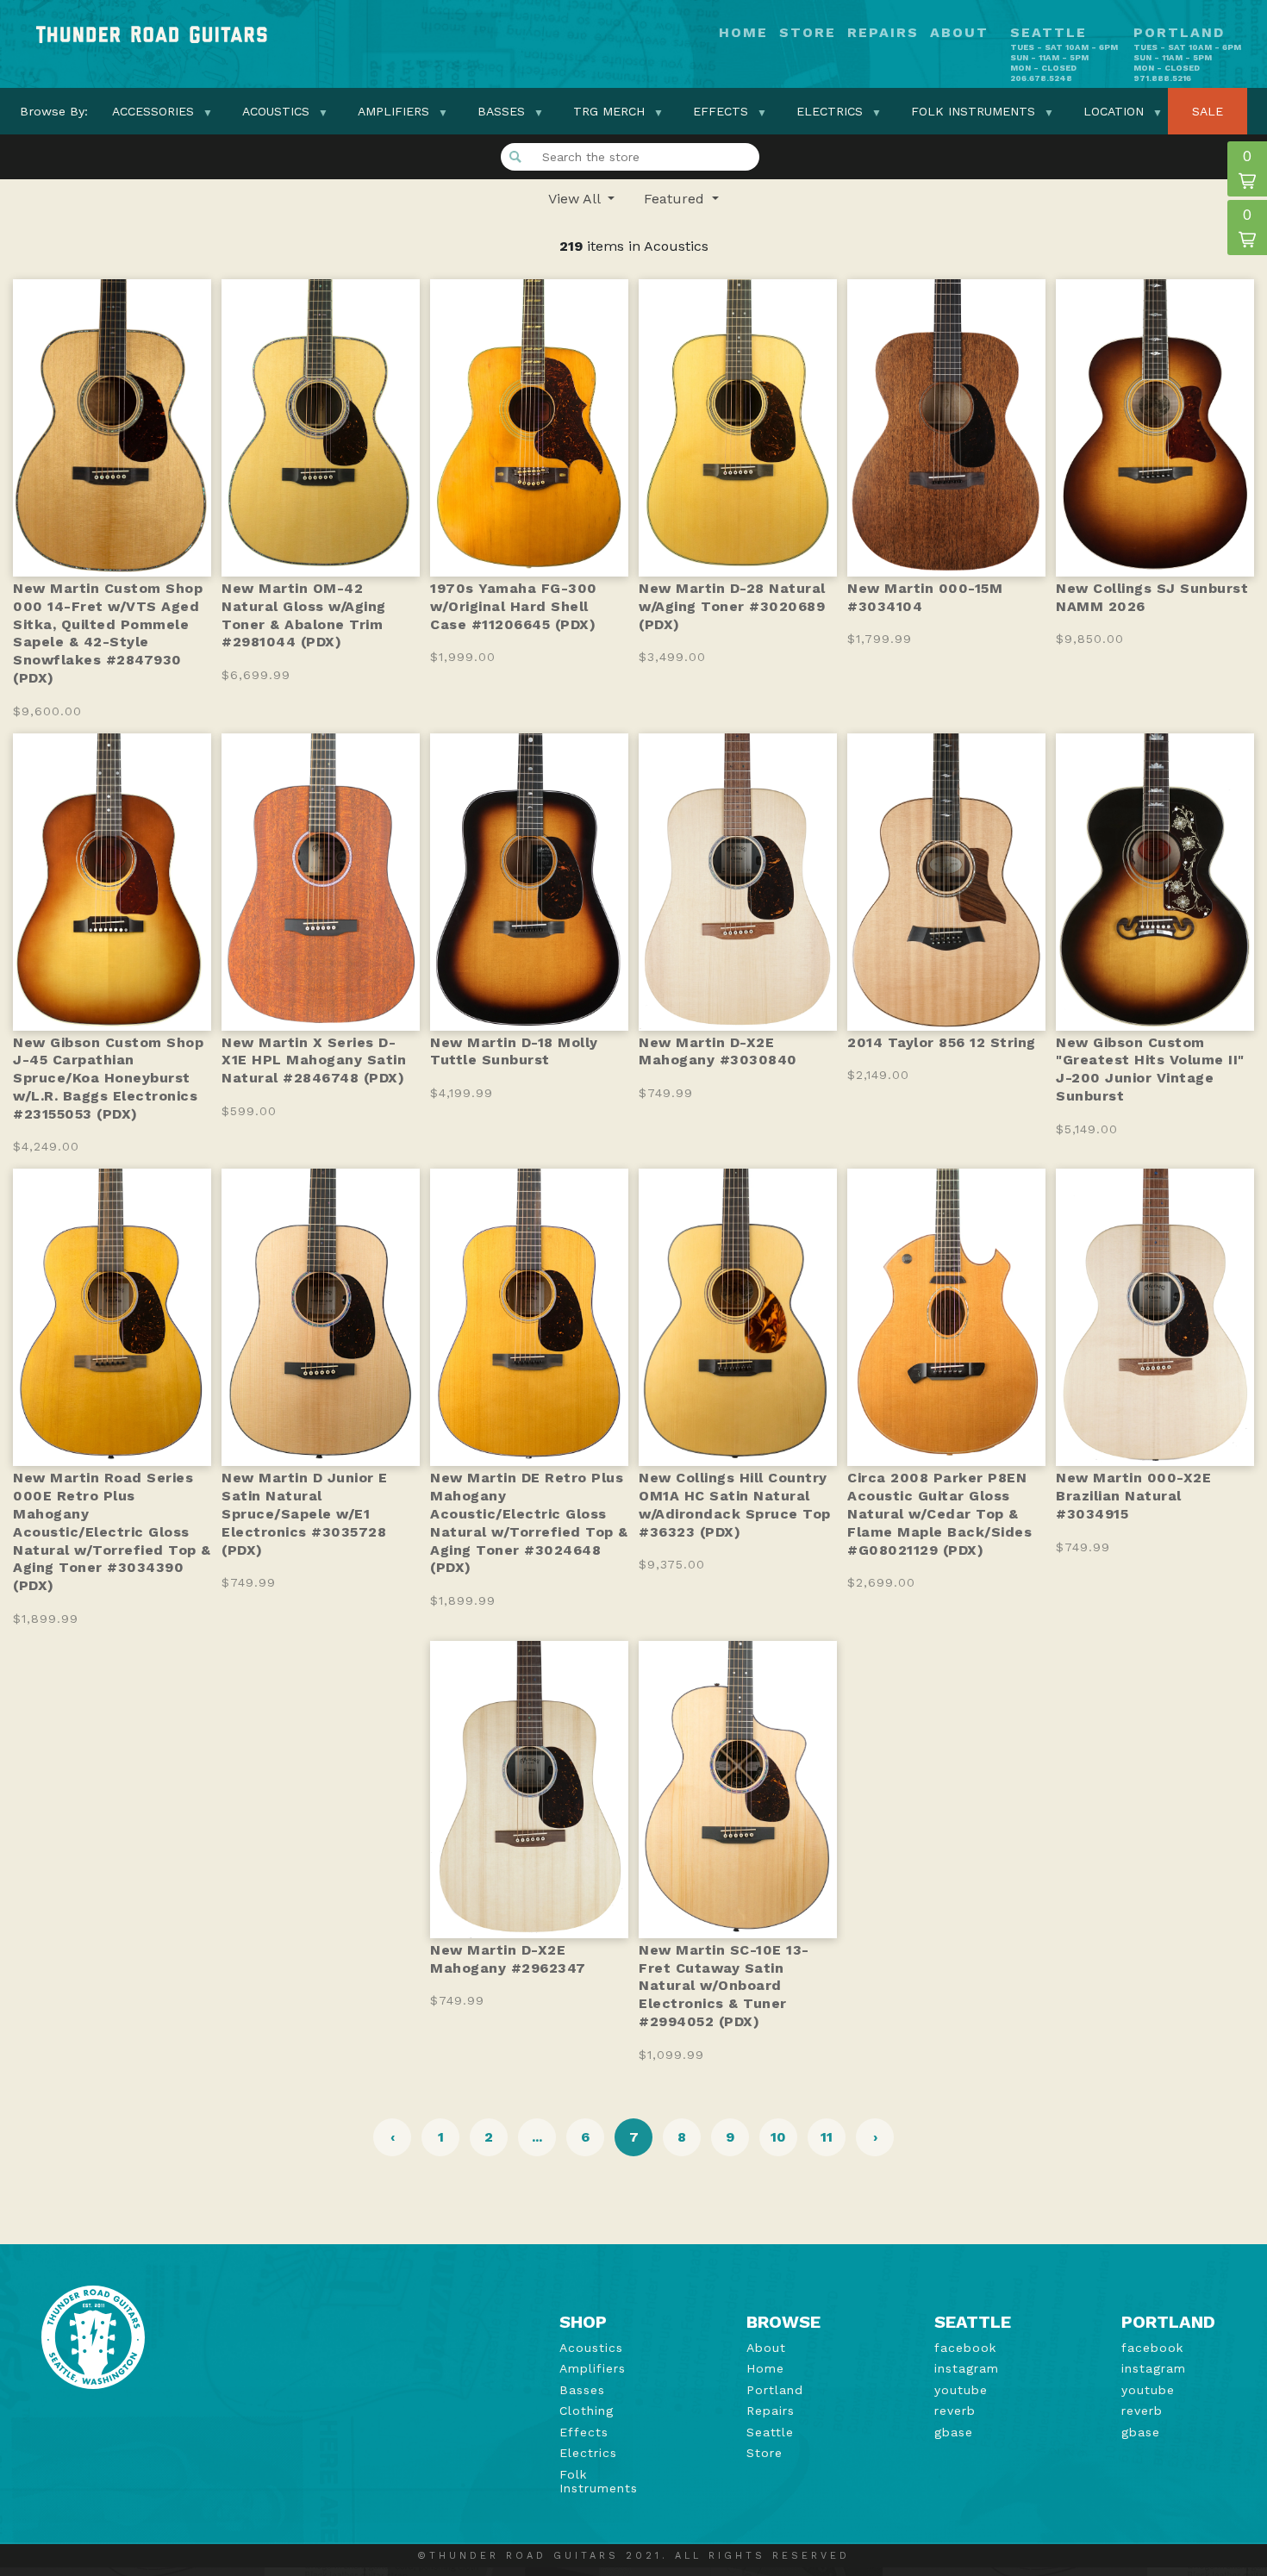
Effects (721, 111)
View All (576, 199)
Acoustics (276, 111)
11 (827, 2137)
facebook (965, 2348)
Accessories (153, 111)
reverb (955, 2411)
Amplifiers (393, 111)
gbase (954, 2432)
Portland (775, 2390)
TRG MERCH (609, 111)
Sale (1208, 111)
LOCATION (1114, 111)
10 (778, 2137)
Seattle (770, 2432)
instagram (967, 2368)
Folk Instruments (973, 111)
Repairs (883, 33)
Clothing (587, 2411)
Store (808, 33)
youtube (961, 2390)
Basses (501, 111)
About (959, 33)
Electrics (830, 111)
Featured (676, 199)
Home (743, 33)
